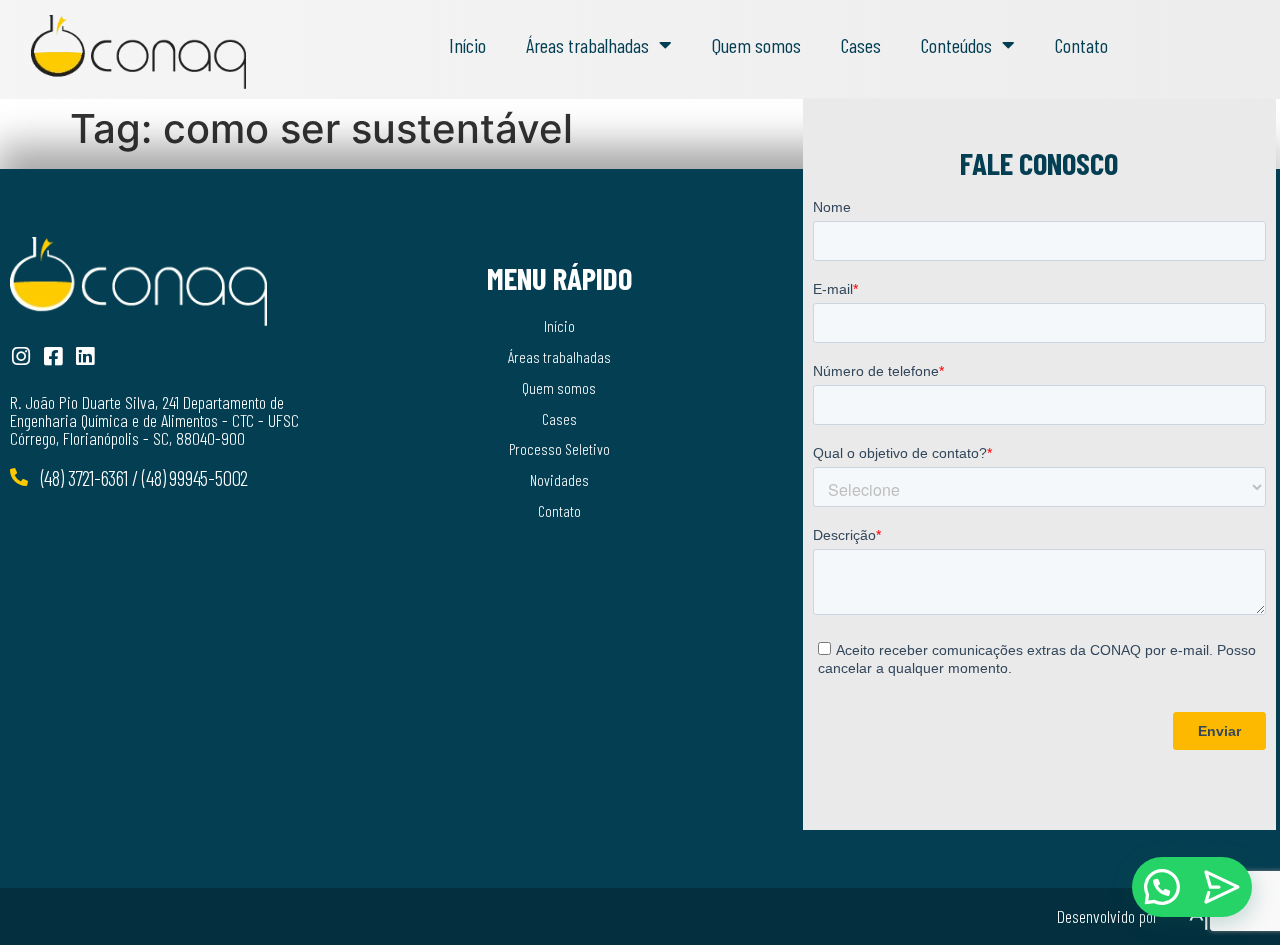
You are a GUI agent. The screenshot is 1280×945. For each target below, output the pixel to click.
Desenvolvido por (1107, 916)
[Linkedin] (84, 356)
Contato (1081, 45)
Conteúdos (956, 45)
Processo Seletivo (559, 448)
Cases (861, 45)
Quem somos (756, 45)
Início (467, 45)
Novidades (559, 479)
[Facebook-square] (52, 356)
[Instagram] (20, 356)
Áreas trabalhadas (587, 45)
